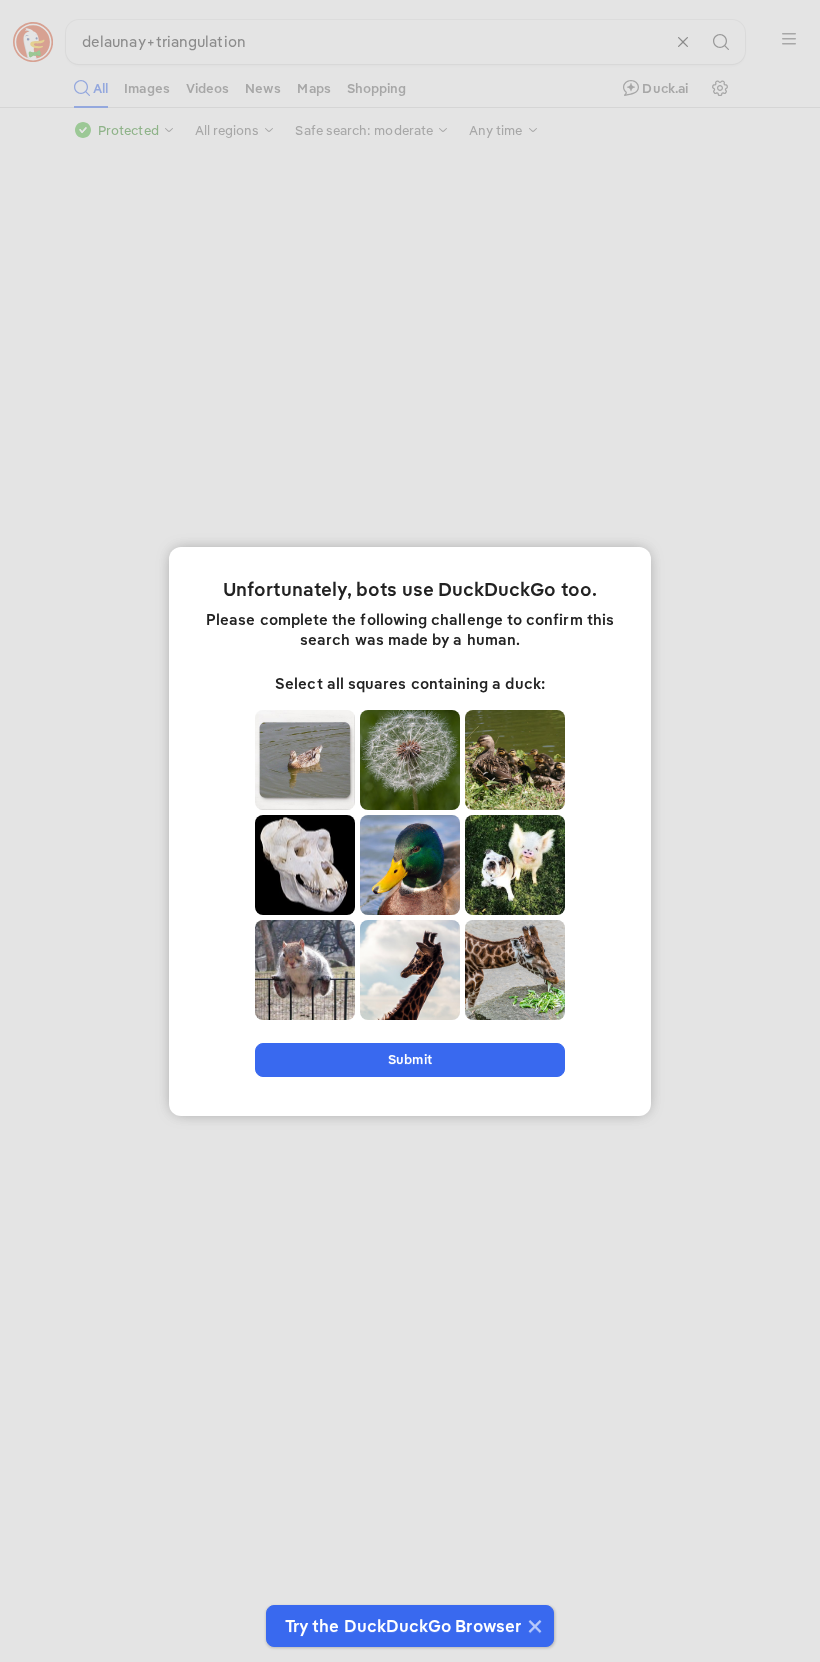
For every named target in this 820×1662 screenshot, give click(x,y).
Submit (409, 1059)
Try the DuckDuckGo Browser (403, 1626)
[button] (532, 1626)
